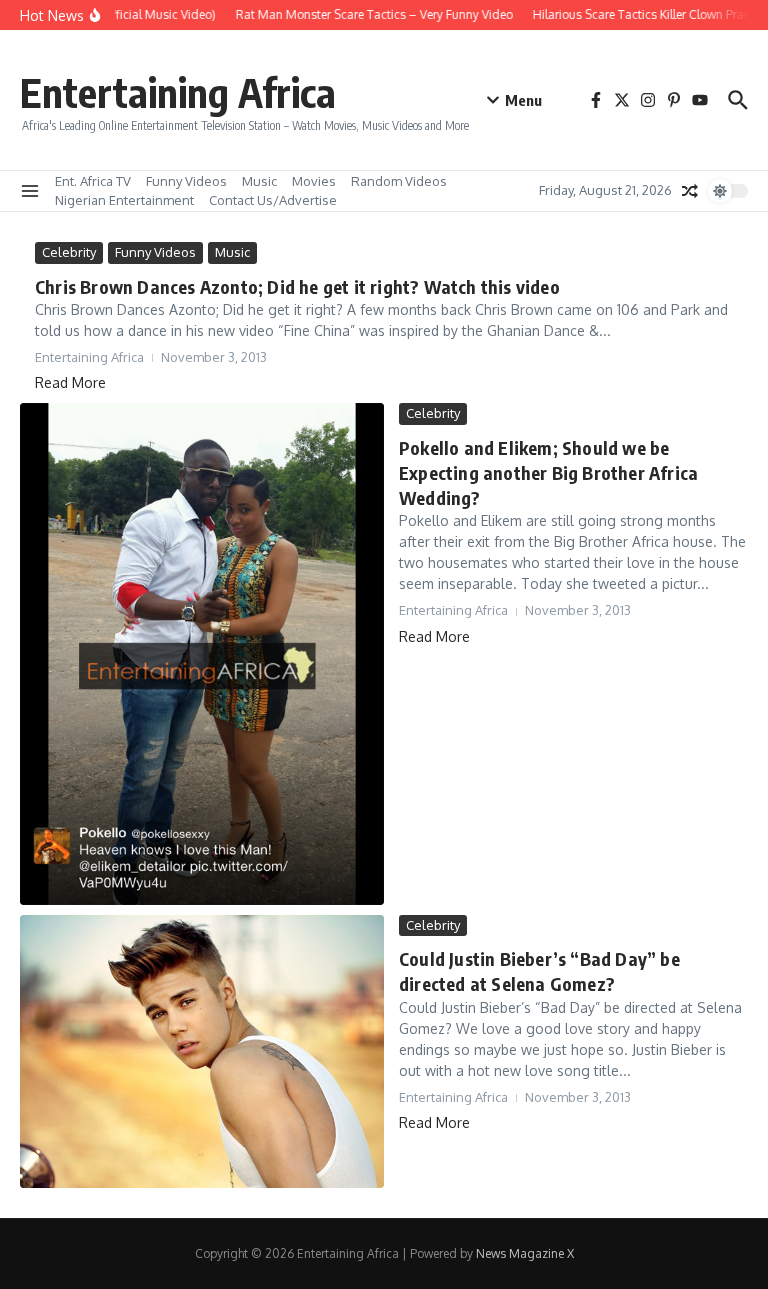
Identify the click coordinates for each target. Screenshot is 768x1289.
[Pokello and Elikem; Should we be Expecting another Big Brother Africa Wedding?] (202, 654)
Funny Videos (186, 181)
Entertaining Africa (178, 92)
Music (259, 181)
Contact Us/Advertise (273, 200)
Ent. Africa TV (93, 181)
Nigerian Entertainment (124, 200)
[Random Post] (690, 191)
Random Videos (399, 181)
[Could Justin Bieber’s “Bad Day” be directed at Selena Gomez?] (202, 1051)
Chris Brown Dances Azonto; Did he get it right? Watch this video (297, 286)
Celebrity (69, 252)
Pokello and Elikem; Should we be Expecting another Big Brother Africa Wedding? (548, 472)
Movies (314, 181)
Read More (70, 382)
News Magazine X (525, 1253)
